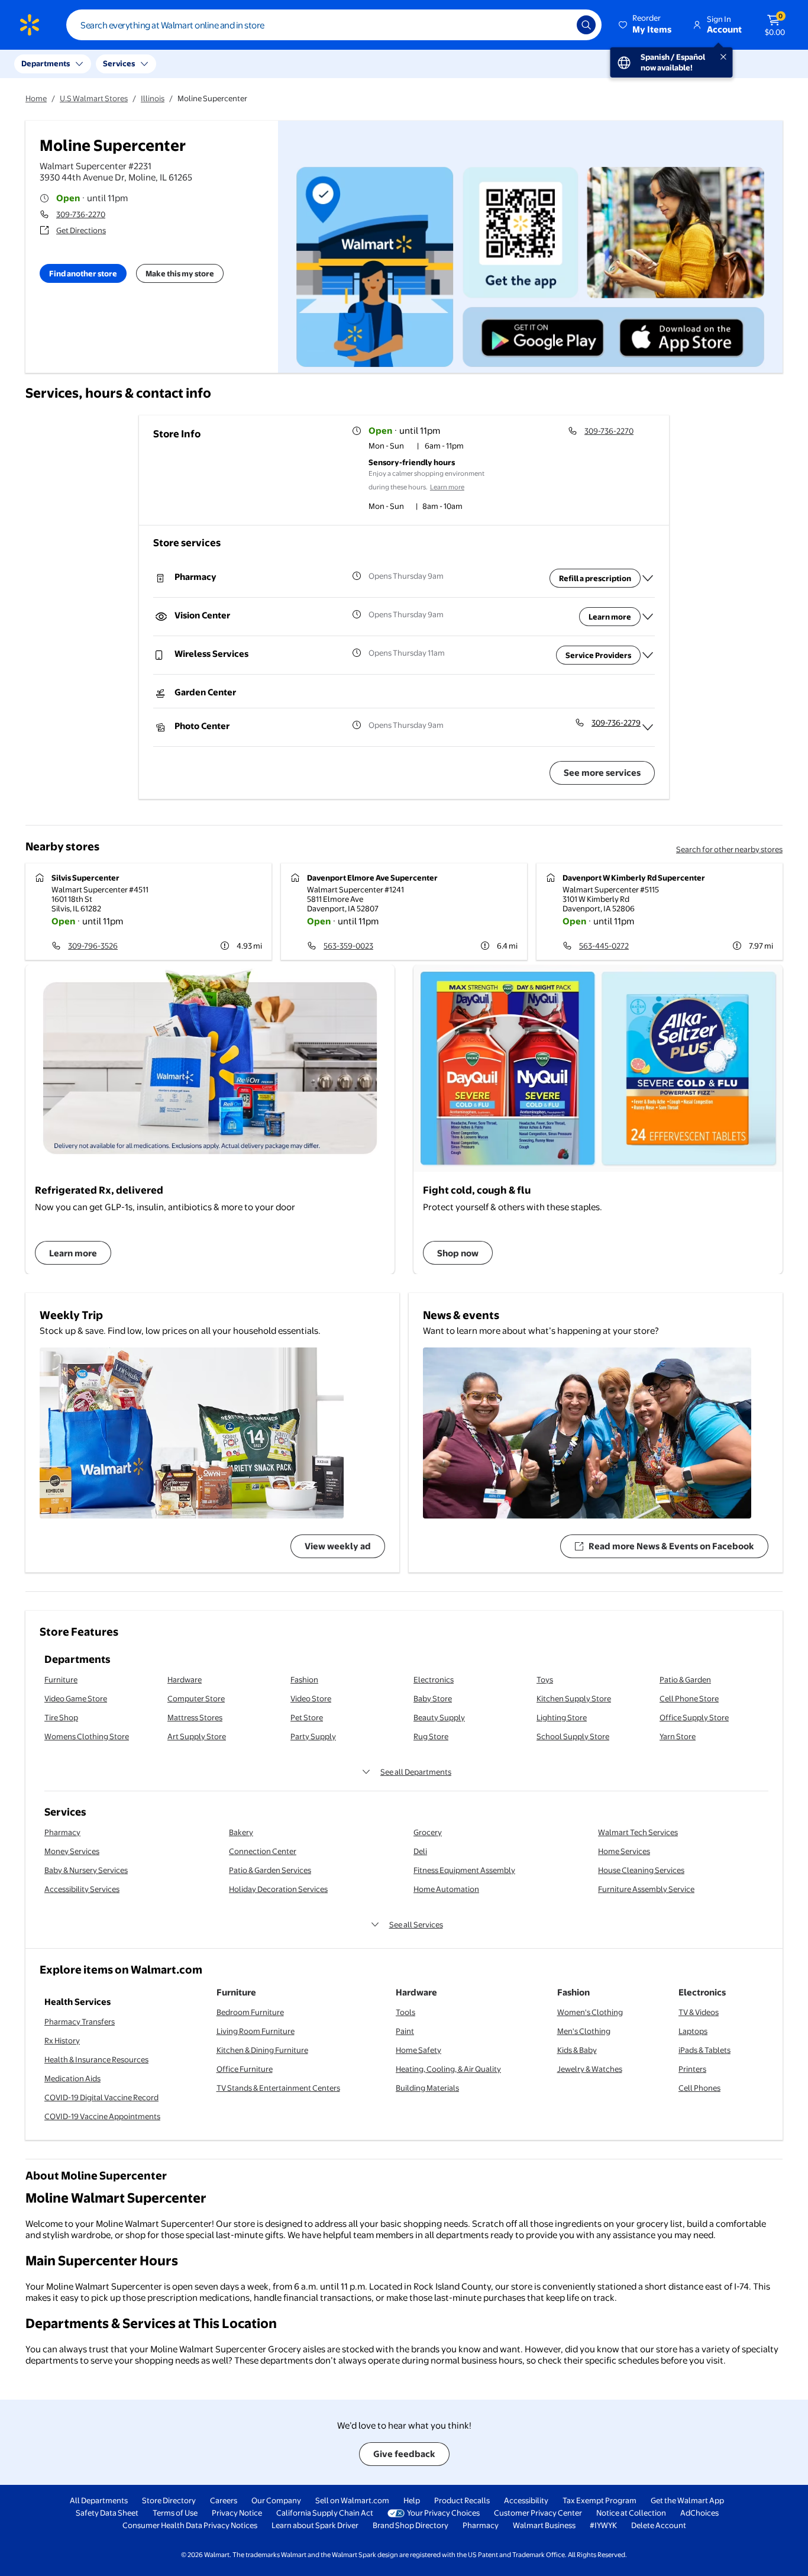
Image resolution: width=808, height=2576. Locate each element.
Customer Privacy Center (538, 2513)
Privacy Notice (237, 2513)
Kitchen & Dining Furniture (262, 2050)
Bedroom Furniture (250, 2012)
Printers (692, 2069)
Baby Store (433, 1698)
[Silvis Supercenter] (148, 912)
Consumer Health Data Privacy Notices (190, 2525)
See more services (602, 773)
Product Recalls (462, 2500)
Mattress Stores (195, 1717)
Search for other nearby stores (729, 849)
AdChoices (699, 2513)
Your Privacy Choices (443, 2513)
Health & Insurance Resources (96, 2059)
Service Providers (598, 655)
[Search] (586, 25)
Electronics (434, 1679)
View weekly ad (338, 1546)
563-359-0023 (348, 946)
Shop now (458, 1253)
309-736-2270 (81, 214)
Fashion (304, 1679)
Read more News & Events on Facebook (671, 1546)
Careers (224, 2500)
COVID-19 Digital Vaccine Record (101, 2097)
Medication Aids (72, 2078)
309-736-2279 (616, 723)
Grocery (428, 1832)
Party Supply (313, 1736)
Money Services (72, 1851)
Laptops (693, 2031)
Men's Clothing (584, 2031)
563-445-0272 (604, 946)
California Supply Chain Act (325, 2513)
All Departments (99, 2500)
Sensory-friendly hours (412, 462)
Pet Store (307, 1717)
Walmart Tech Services (638, 1832)
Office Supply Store (694, 1717)
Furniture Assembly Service (646, 1889)
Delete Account (659, 2525)
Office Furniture (245, 2069)
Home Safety (418, 2050)
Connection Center (263, 1851)
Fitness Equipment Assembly (464, 1870)
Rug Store (431, 1736)
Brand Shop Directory (411, 2525)
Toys (545, 1679)
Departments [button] (46, 63)
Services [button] (119, 63)
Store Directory (169, 2500)
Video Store (311, 1698)
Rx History (62, 2040)
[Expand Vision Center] (648, 617)
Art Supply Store (197, 1736)
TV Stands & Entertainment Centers (278, 2088)
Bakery (241, 1832)
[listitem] (435, 447)
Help (412, 2500)
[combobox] (334, 25)
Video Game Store (76, 1698)
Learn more (447, 487)
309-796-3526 (93, 946)
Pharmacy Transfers (80, 2022)
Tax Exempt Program (599, 2500)
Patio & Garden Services (270, 1870)
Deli (420, 1851)
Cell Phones (699, 2088)
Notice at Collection (631, 2513)
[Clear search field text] (559, 25)
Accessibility (526, 2500)
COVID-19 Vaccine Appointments (102, 2116)
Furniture (61, 1679)
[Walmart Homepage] (30, 25)
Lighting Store (562, 1717)
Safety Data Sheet (107, 2513)
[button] (646, 25)
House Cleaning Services (641, 1870)
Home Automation (446, 1889)
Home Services (624, 1851)
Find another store (83, 273)
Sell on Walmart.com (352, 2500)
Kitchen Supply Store (574, 1698)
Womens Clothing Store (87, 1736)
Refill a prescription (595, 578)
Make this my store (180, 273)
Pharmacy (62, 1832)
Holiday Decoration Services (278, 1889)
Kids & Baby (577, 2050)
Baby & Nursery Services (86, 1870)
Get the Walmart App (687, 2500)
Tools (405, 2012)
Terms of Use (175, 2513)
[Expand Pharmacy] (648, 578)
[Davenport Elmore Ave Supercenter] (404, 912)
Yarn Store (678, 1736)
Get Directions (81, 230)
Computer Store (196, 1698)
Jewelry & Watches (590, 2069)
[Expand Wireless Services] (648, 655)
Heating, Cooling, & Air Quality (448, 2069)
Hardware (185, 1679)
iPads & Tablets (704, 2050)
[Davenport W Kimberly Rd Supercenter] (660, 912)
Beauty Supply (439, 1717)
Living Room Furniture (256, 2031)
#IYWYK (603, 2525)
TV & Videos (699, 2012)
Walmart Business (544, 2525)
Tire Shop (61, 1717)
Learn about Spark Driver (315, 2525)
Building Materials (427, 2088)
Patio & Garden (685, 1679)
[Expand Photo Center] (648, 727)
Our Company (276, 2500)
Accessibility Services (82, 1889)
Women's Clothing (590, 2012)
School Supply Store (573, 1736)
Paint (405, 2031)
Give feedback (404, 2454)
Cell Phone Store (689, 1698)
